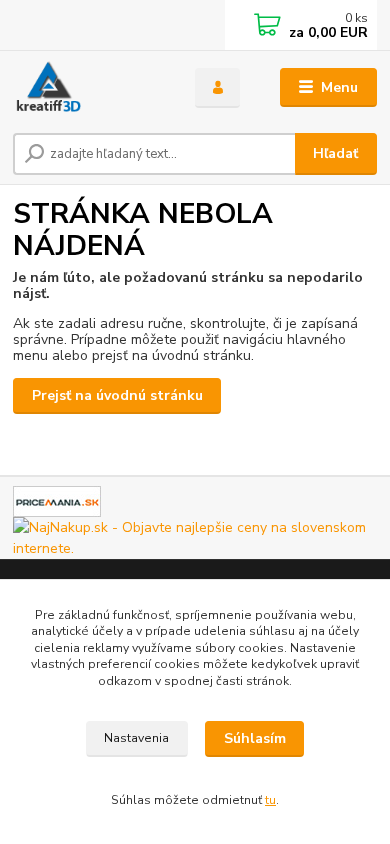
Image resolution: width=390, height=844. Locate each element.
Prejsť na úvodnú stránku (117, 395)
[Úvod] (89, 88)
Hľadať (335, 153)
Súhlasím (255, 738)
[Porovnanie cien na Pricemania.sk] (57, 500)
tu (270, 800)
